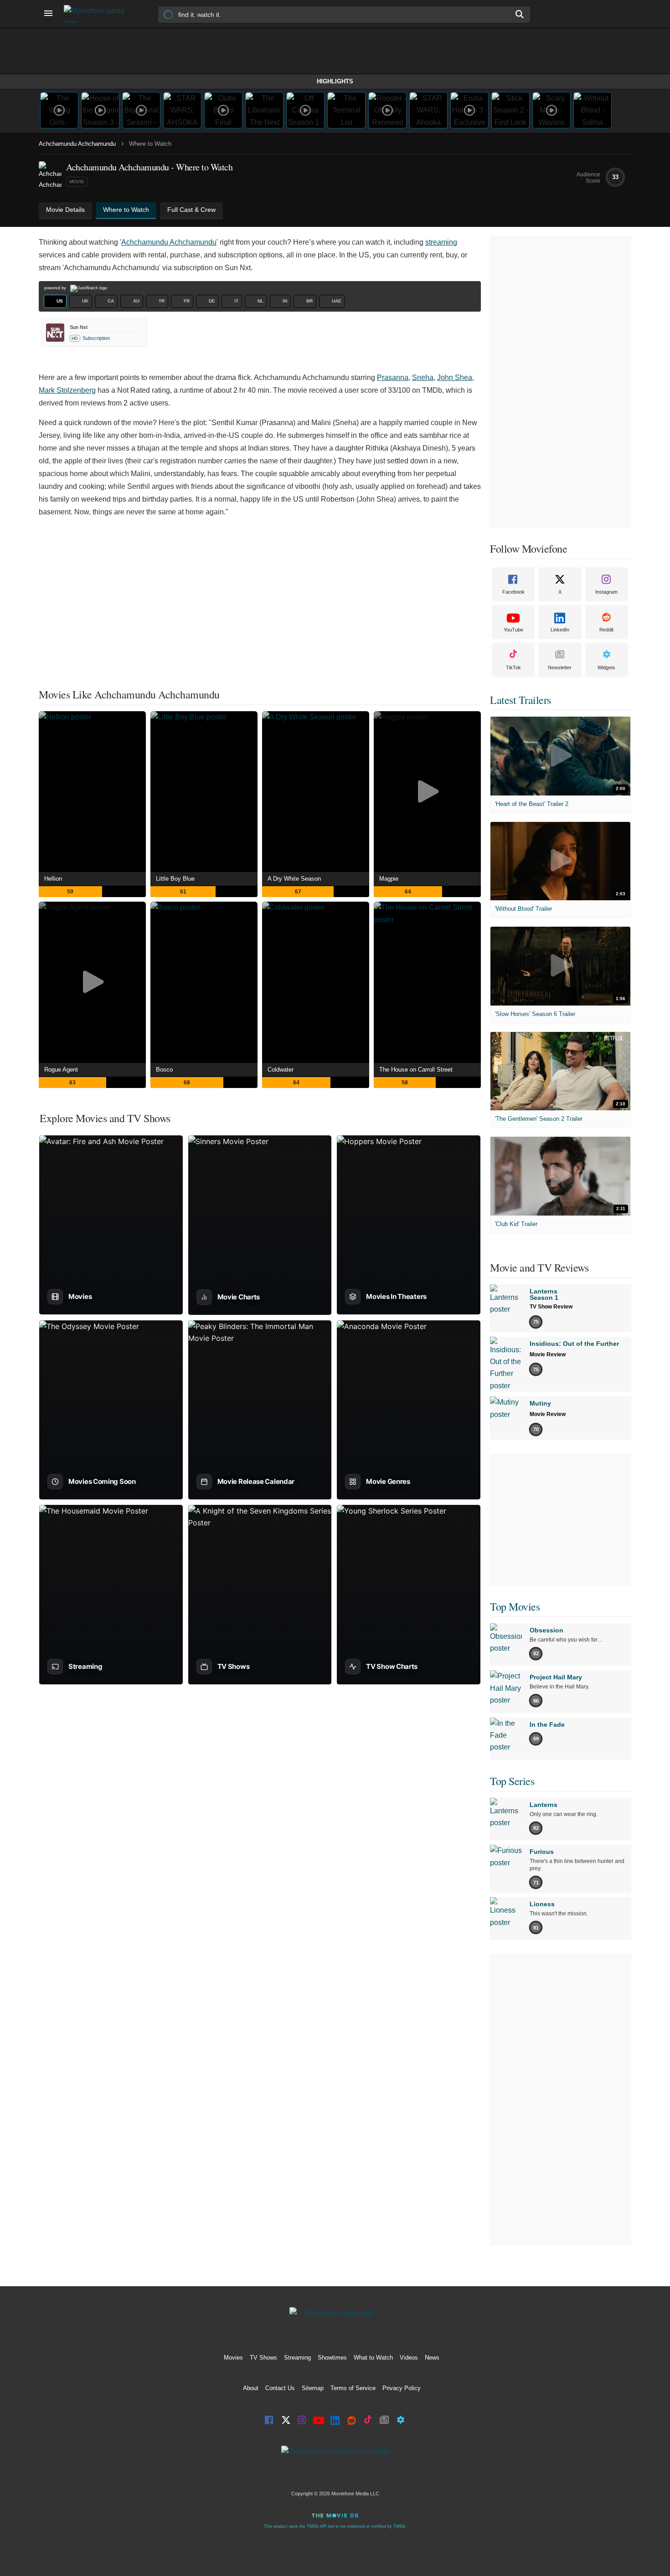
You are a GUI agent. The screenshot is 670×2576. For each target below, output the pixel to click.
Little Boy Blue (175, 879)
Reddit (606, 630)
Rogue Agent (61, 1070)
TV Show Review (551, 1307)
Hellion (53, 879)
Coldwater (281, 1070)
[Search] (520, 14)
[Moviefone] (98, 14)
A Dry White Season (294, 879)
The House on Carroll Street (416, 1070)
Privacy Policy (402, 2388)
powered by (56, 288)
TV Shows (263, 2358)
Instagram (606, 592)
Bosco (164, 1070)
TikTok (513, 667)
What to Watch (373, 2358)
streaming (441, 242)
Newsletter (560, 667)
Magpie (389, 879)
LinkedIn (560, 630)
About (251, 2388)
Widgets (606, 667)
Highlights (335, 81)
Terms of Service (353, 2388)
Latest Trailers (521, 700)
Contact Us (280, 2388)
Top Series (512, 1781)
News (432, 2358)
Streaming (297, 2358)
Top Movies (515, 1606)
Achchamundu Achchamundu (77, 144)
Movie (77, 182)
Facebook (513, 592)
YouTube (513, 630)
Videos (409, 2358)
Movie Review (548, 1355)
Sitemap (313, 2388)
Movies (233, 2358)
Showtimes (332, 2358)
